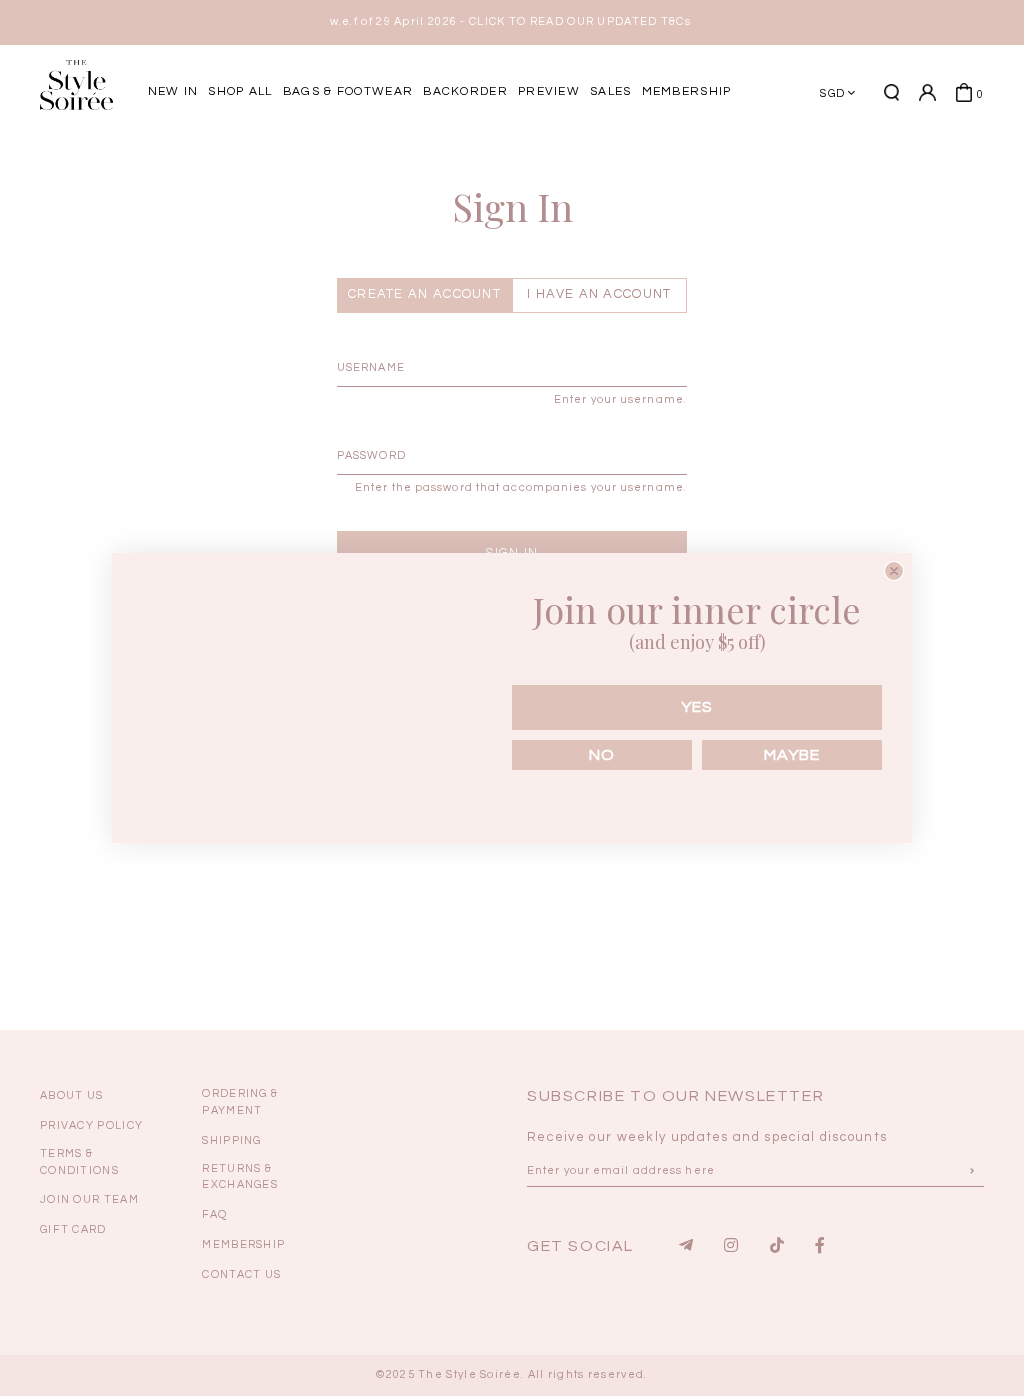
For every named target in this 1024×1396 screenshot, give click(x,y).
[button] (944, 163)
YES (697, 707)
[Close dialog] (894, 571)
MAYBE (792, 755)
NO (602, 755)
